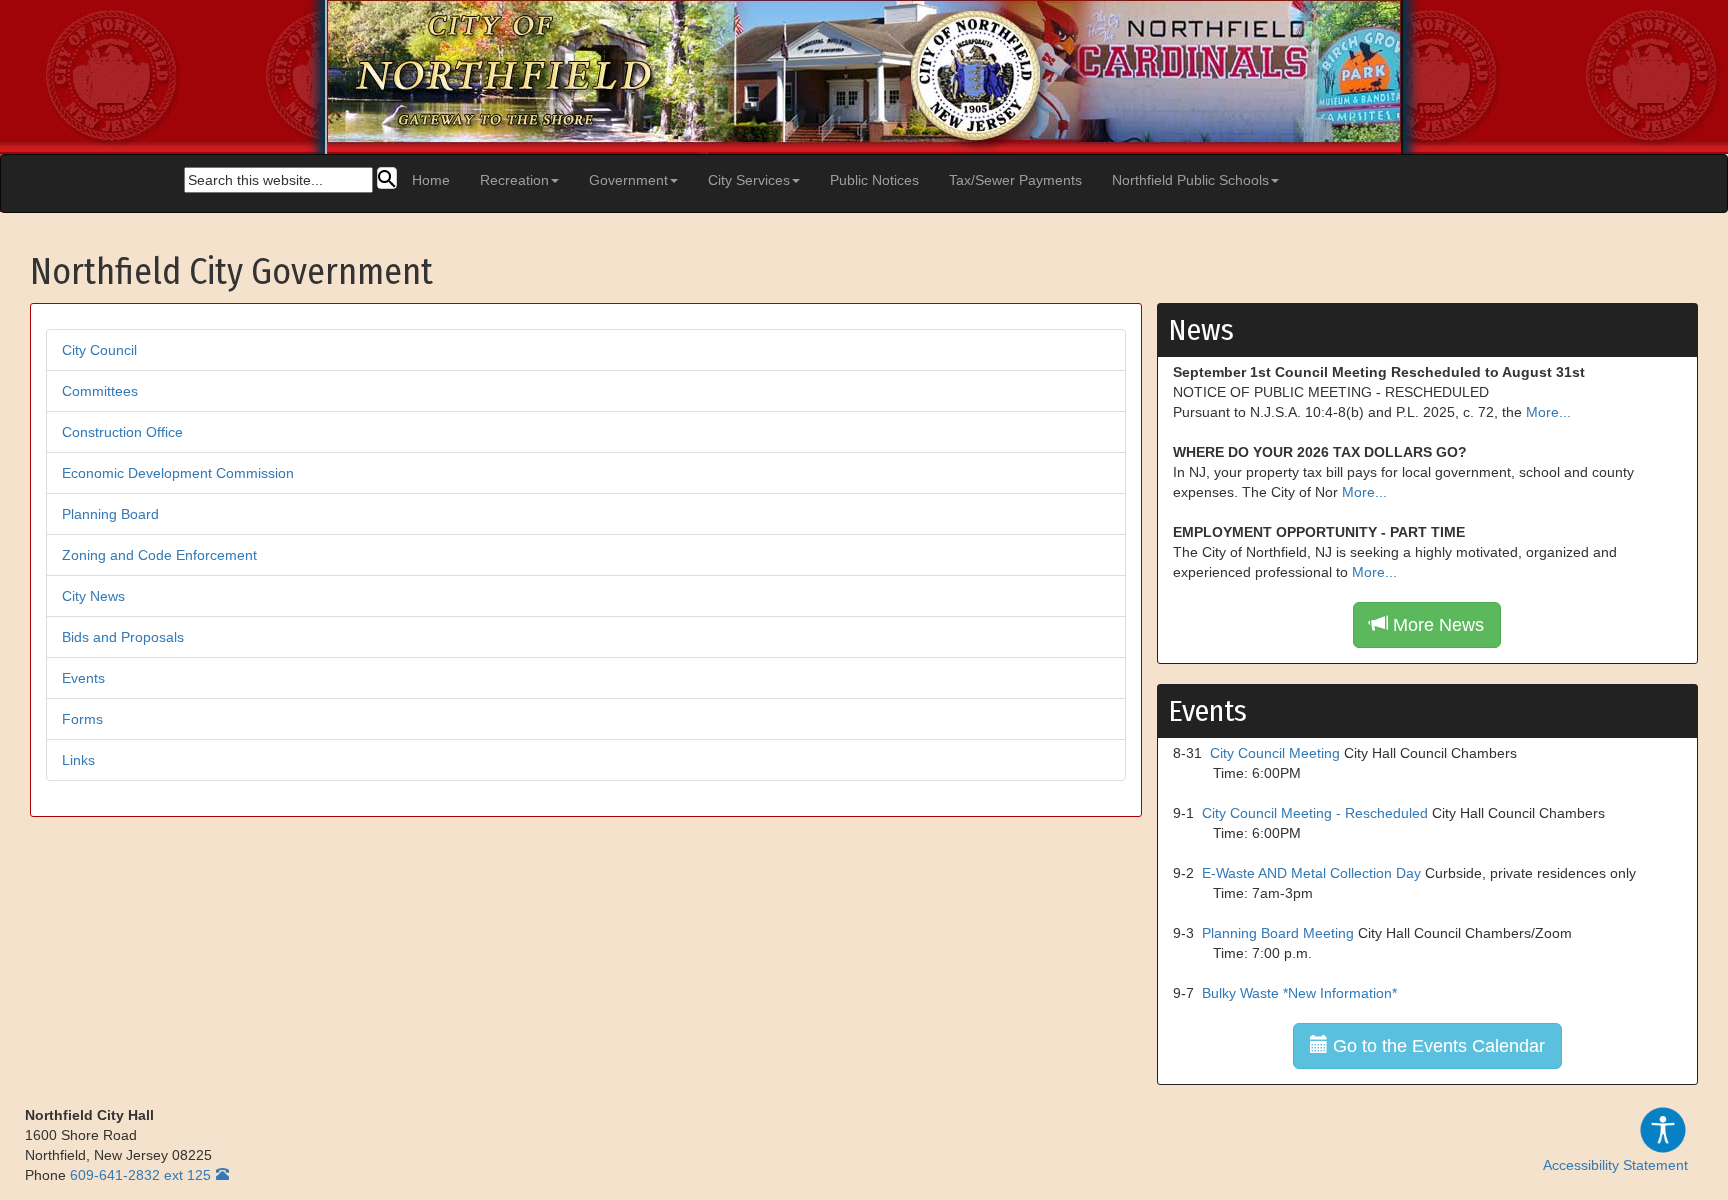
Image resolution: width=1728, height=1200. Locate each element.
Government (628, 180)
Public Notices (874, 180)
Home (431, 180)
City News (93, 596)
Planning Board (110, 514)
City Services (749, 180)
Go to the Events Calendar (1436, 1046)
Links (78, 760)
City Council (99, 350)
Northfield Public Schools (1190, 180)
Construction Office (122, 432)
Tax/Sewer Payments (1015, 180)
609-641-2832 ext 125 (140, 1175)
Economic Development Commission (178, 473)
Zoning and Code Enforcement (159, 555)
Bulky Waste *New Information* (1299, 993)
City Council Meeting (1275, 753)
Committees (100, 391)
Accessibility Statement (1615, 1165)
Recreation (514, 180)
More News (1436, 625)
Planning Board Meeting (1278, 933)
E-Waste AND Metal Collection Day (1311, 873)
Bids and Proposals (123, 637)
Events (83, 678)
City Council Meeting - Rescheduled (1315, 813)
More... (1548, 412)
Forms (82, 719)
